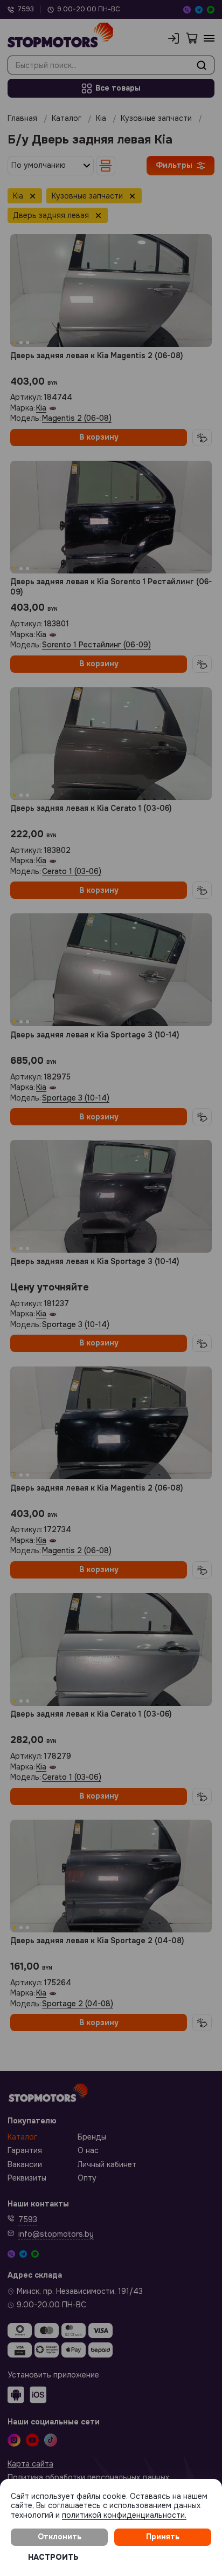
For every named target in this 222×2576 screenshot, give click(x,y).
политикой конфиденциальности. (124, 2515)
